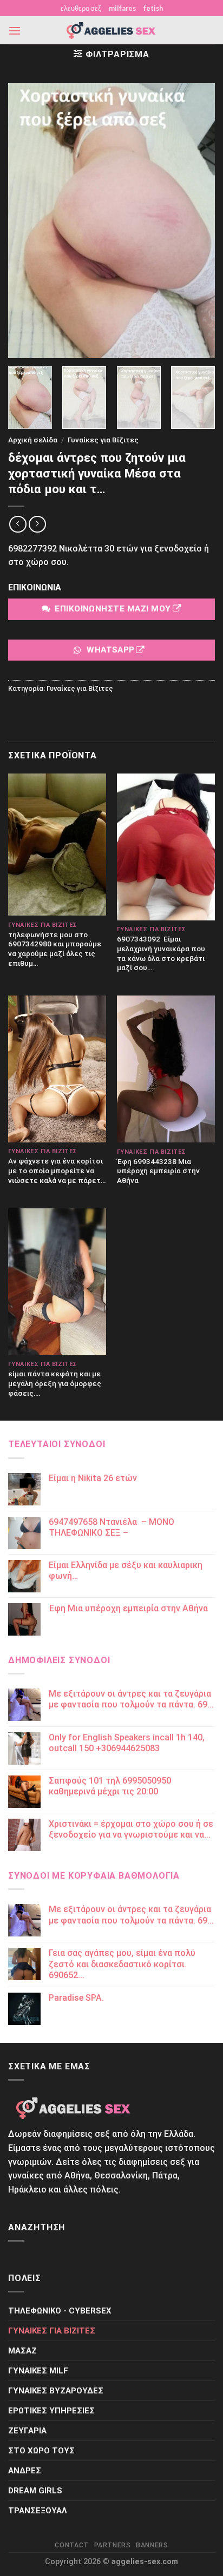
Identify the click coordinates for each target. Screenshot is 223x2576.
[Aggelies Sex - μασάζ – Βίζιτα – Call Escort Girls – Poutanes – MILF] (111, 31)
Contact (71, 2545)
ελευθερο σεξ (81, 8)
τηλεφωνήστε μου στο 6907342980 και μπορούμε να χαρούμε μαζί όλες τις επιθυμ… (55, 949)
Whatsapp (111, 650)
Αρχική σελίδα (33, 440)
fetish (153, 8)
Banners (152, 2545)
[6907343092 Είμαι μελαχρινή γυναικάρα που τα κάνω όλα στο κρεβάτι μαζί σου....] (166, 847)
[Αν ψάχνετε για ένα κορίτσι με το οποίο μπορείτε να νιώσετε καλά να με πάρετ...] (57, 1069)
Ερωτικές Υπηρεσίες (51, 2411)
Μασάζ (22, 2351)
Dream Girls (35, 2491)
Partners (113, 2545)
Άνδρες (25, 2471)
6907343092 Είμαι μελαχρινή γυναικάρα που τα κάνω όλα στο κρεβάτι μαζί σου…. (161, 953)
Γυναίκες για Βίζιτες (103, 440)
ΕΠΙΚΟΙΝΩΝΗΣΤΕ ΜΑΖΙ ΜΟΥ (113, 609)
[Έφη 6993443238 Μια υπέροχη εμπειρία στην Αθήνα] (166, 1069)
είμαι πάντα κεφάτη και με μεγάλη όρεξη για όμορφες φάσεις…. (55, 1383)
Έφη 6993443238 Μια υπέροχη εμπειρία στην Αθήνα (158, 1171)
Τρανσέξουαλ (38, 2511)
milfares (122, 8)
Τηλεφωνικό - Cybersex (60, 2311)
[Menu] (15, 31)
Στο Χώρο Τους (41, 2451)
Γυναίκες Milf (38, 2371)
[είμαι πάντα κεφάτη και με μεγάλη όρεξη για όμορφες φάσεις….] (57, 1282)
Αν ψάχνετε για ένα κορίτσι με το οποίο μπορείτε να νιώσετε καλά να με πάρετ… (57, 1170)
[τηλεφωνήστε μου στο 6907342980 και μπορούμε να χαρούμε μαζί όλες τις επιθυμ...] (57, 845)
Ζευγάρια (27, 2431)
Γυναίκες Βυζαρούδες (56, 2391)
